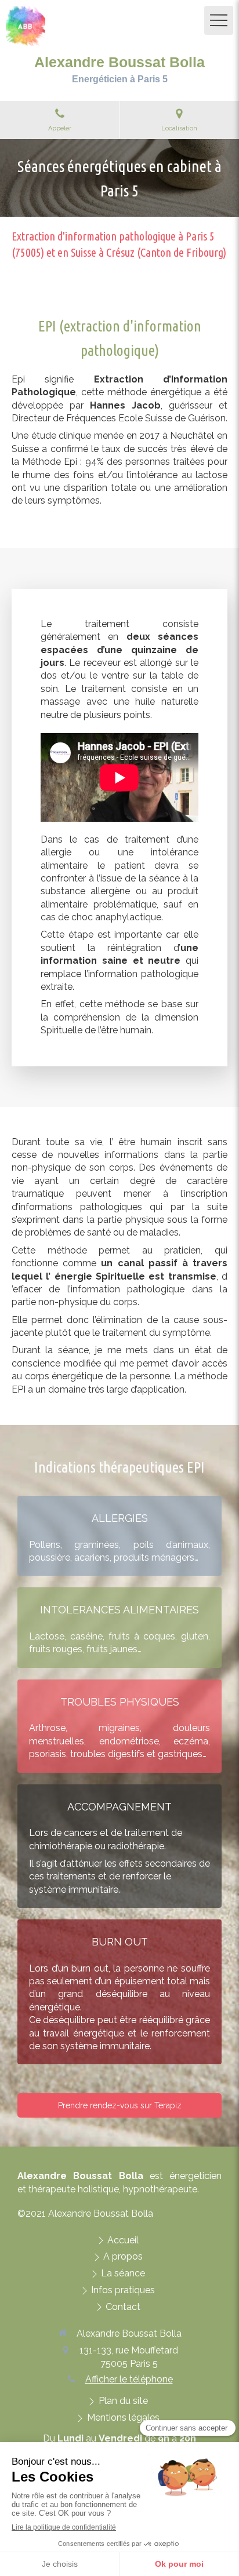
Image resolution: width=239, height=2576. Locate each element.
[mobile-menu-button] (219, 20)
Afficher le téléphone (129, 2379)
